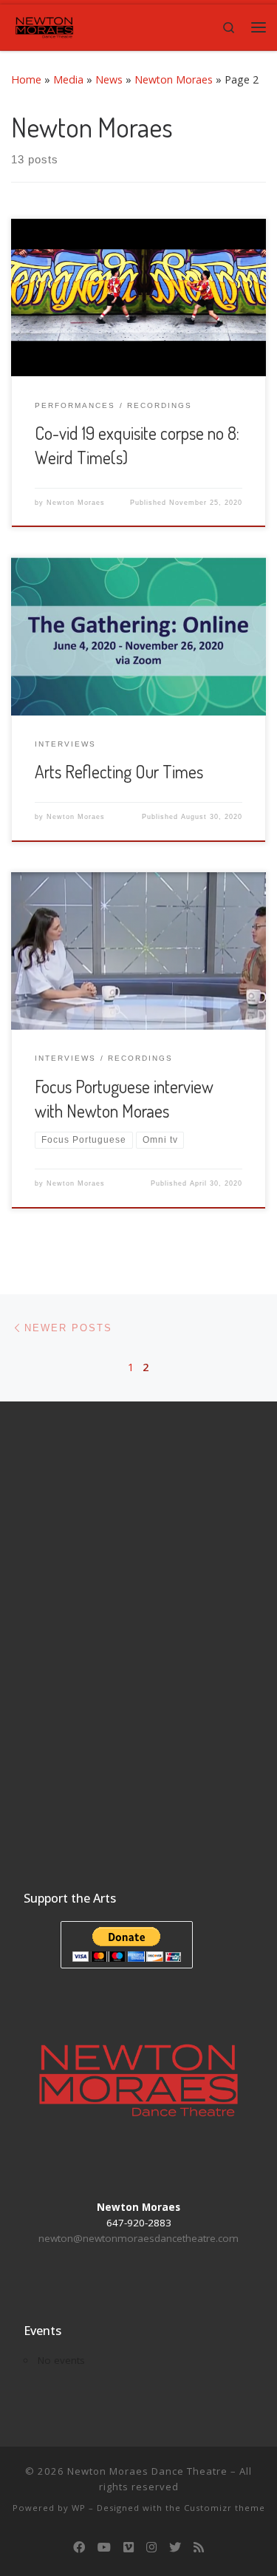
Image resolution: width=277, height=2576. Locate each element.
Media (68, 79)
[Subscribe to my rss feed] (199, 2548)
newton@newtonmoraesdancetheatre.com (138, 2238)
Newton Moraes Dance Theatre (147, 2471)
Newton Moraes (174, 79)
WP (79, 2508)
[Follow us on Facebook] (79, 2548)
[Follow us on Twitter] (175, 2548)
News (109, 79)
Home (26, 79)
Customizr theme (225, 2508)
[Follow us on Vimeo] (129, 2548)
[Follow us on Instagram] (151, 2548)
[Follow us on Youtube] (104, 2548)
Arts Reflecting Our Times (119, 772)
